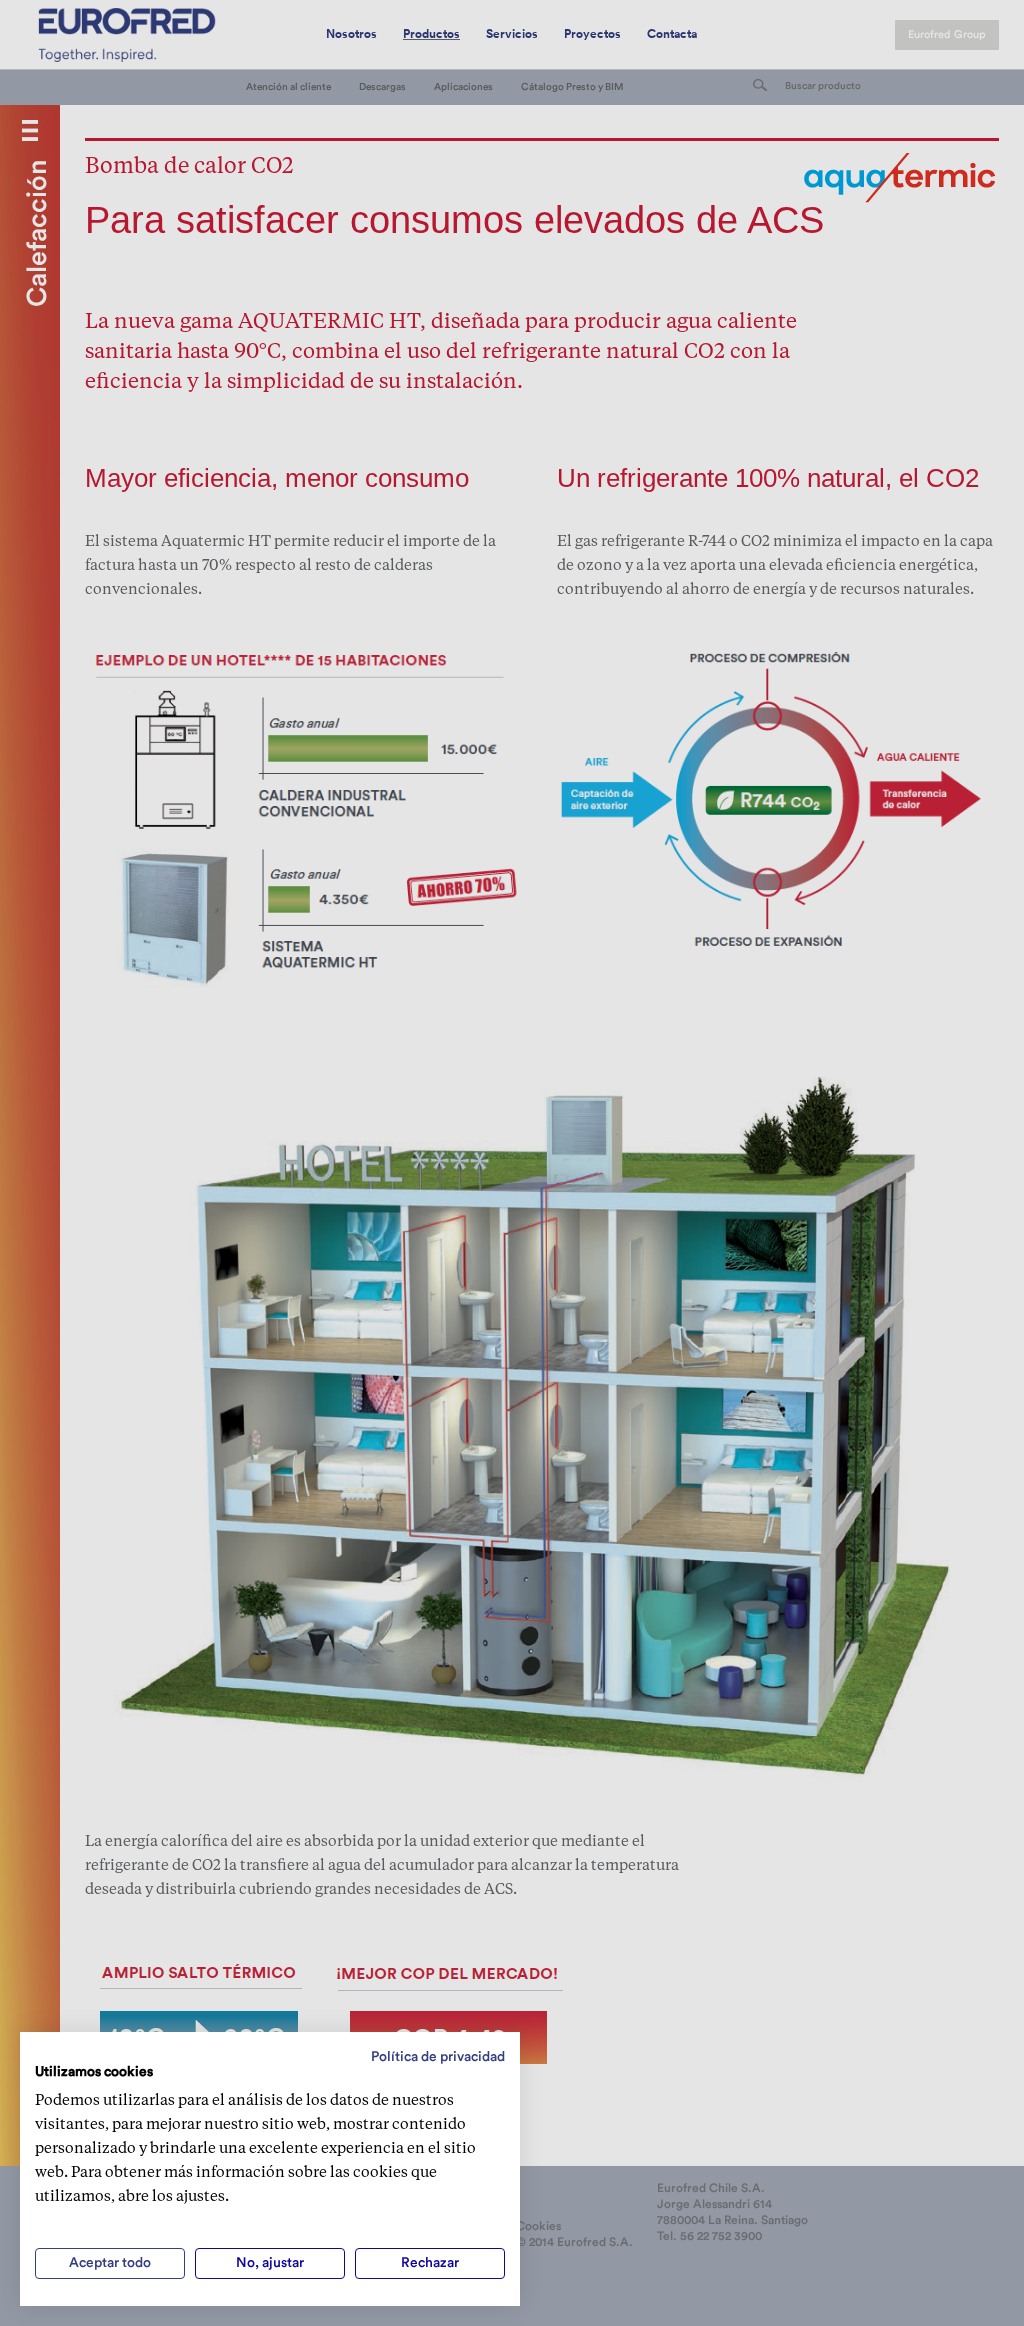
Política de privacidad (438, 2057)
